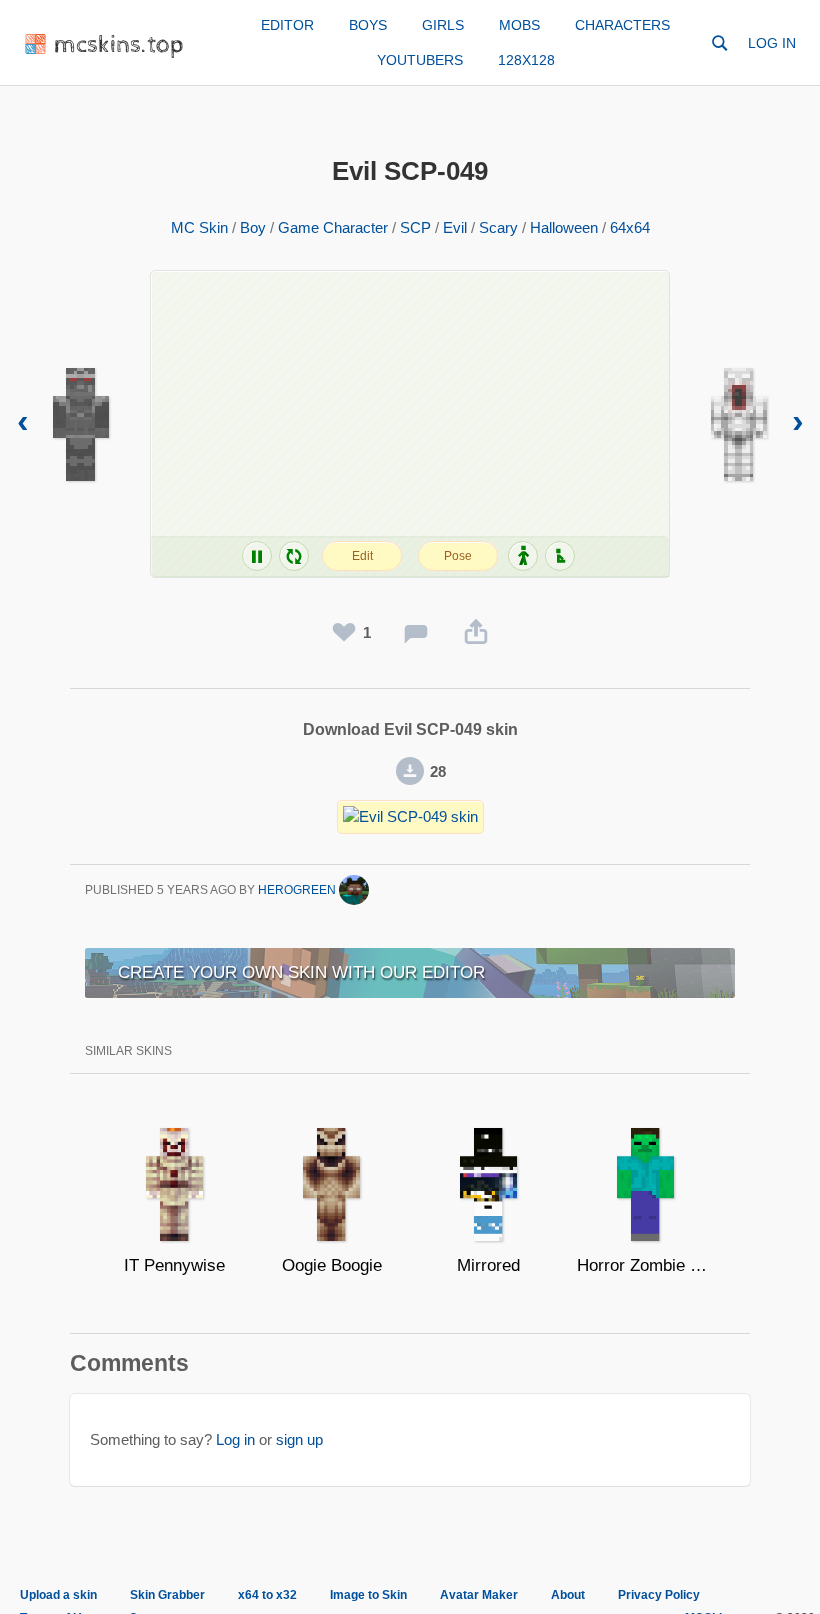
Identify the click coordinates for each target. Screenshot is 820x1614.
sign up (299, 1439)
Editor (287, 25)
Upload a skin (58, 1595)
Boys (368, 25)
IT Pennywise (174, 1265)
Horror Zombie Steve (645, 1265)
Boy (253, 227)
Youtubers (420, 60)
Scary (498, 227)
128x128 (526, 60)
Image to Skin (368, 1595)
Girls (443, 25)
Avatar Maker (479, 1595)
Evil (455, 227)
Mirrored (488, 1265)
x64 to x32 (267, 1595)
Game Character (333, 227)
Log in (772, 43)
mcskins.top (119, 45)
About (568, 1595)
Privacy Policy (659, 1595)
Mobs (519, 25)
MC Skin (199, 227)
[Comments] (416, 633)
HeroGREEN (298, 890)
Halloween (564, 227)
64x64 (630, 227)
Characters (622, 25)
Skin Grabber (167, 1595)
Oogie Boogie (332, 1265)
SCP (415, 227)
